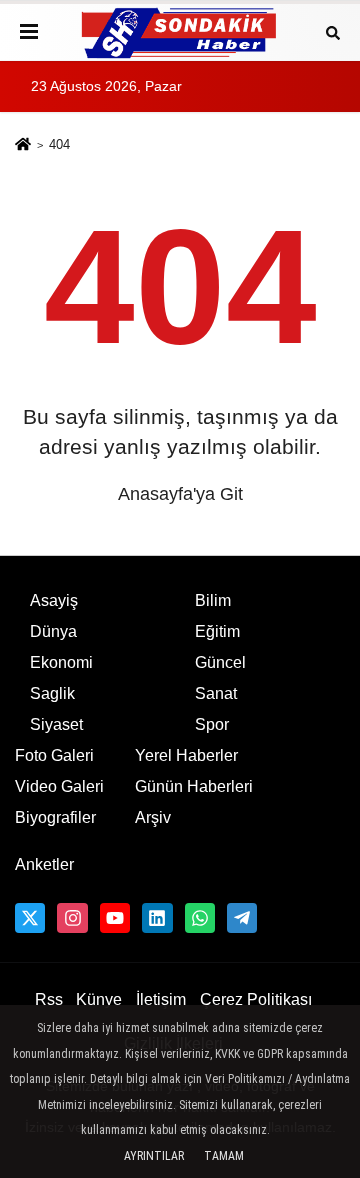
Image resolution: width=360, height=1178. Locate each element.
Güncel (220, 662)
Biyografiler (55, 817)
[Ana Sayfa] (23, 146)
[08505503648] (200, 918)
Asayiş (54, 600)
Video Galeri (59, 786)
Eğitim (217, 631)
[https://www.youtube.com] (115, 918)
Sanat (216, 693)
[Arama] (333, 31)
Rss (49, 999)
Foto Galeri (54, 755)
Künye (99, 999)
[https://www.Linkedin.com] (157, 918)
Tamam (224, 1156)
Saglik (52, 693)
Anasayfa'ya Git (180, 494)
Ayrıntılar (154, 1156)
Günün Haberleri (194, 786)
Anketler (44, 864)
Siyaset (56, 724)
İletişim (161, 999)
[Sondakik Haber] (180, 32)
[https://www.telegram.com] (242, 918)
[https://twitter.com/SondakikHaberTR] (30, 918)
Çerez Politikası (256, 999)
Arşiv (153, 817)
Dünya (53, 631)
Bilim (213, 600)
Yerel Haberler (186, 755)
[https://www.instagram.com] (72, 918)
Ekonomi (61, 662)
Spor (212, 724)
